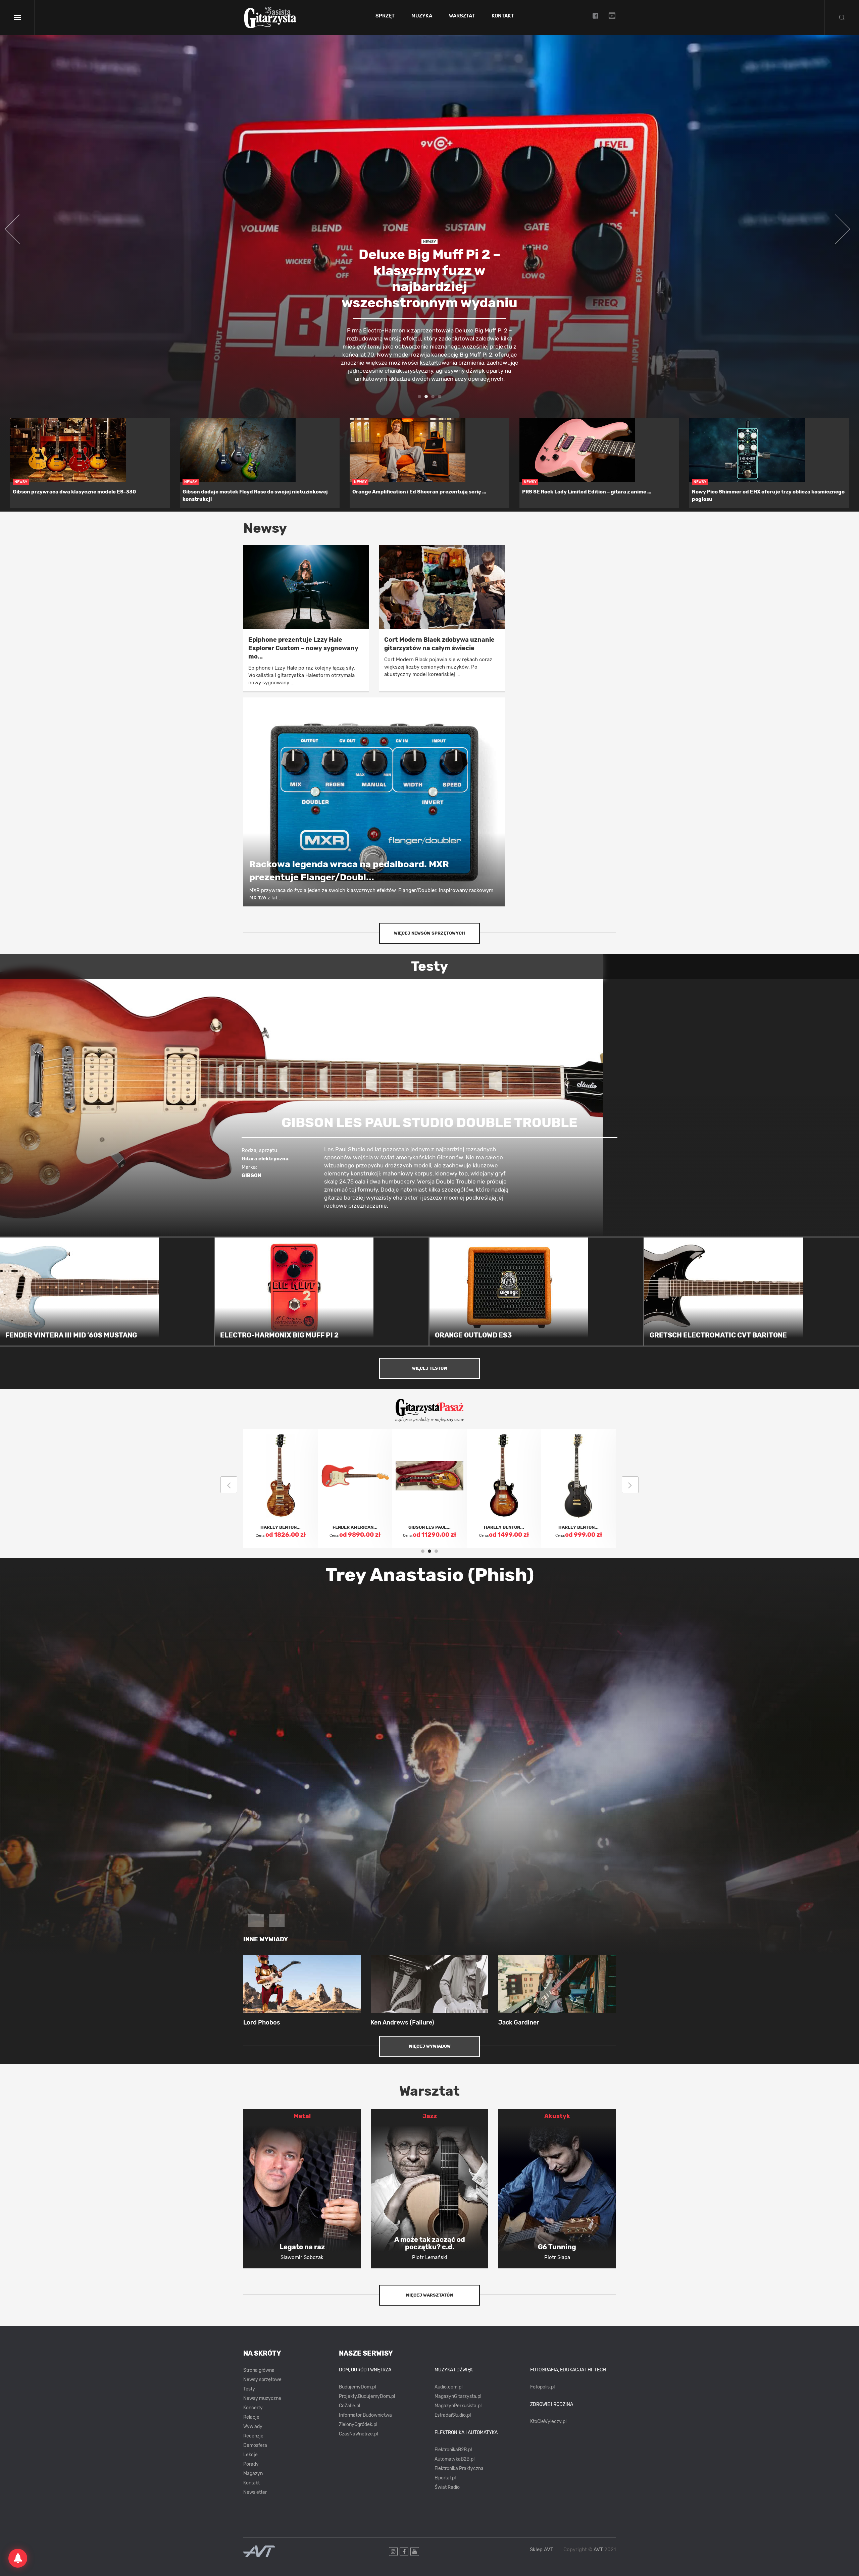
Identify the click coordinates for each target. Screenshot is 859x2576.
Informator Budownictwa (365, 2415)
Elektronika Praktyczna (459, 2468)
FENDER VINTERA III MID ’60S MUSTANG (71, 1335)
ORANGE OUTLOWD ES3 (473, 1335)
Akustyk (557, 2116)
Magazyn (253, 2474)
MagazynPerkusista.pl (458, 2406)
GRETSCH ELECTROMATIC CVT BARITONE (718, 1335)
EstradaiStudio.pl (453, 2415)
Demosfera (255, 2445)
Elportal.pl (445, 2478)
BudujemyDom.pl (357, 2387)
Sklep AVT (542, 2550)
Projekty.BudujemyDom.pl (367, 2396)
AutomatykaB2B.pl (454, 2459)
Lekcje (250, 2455)
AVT (598, 2549)
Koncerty (253, 2408)
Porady (251, 2464)
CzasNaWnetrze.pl (358, 2434)
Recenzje (253, 2436)
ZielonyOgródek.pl (358, 2425)
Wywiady (253, 2427)
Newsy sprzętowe (262, 2380)
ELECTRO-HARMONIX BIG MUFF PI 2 (279, 1335)
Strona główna (259, 2370)
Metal (302, 2116)
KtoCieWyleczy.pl (548, 2422)
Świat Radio (447, 2487)
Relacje (251, 2417)
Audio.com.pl (448, 2387)
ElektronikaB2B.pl (453, 2450)
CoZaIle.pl (349, 2406)
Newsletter (255, 2492)
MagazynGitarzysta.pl (458, 2396)
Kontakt (503, 16)
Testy (249, 2389)
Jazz (430, 2116)
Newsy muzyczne (262, 2398)
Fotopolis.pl (542, 2387)
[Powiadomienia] (18, 2558)
